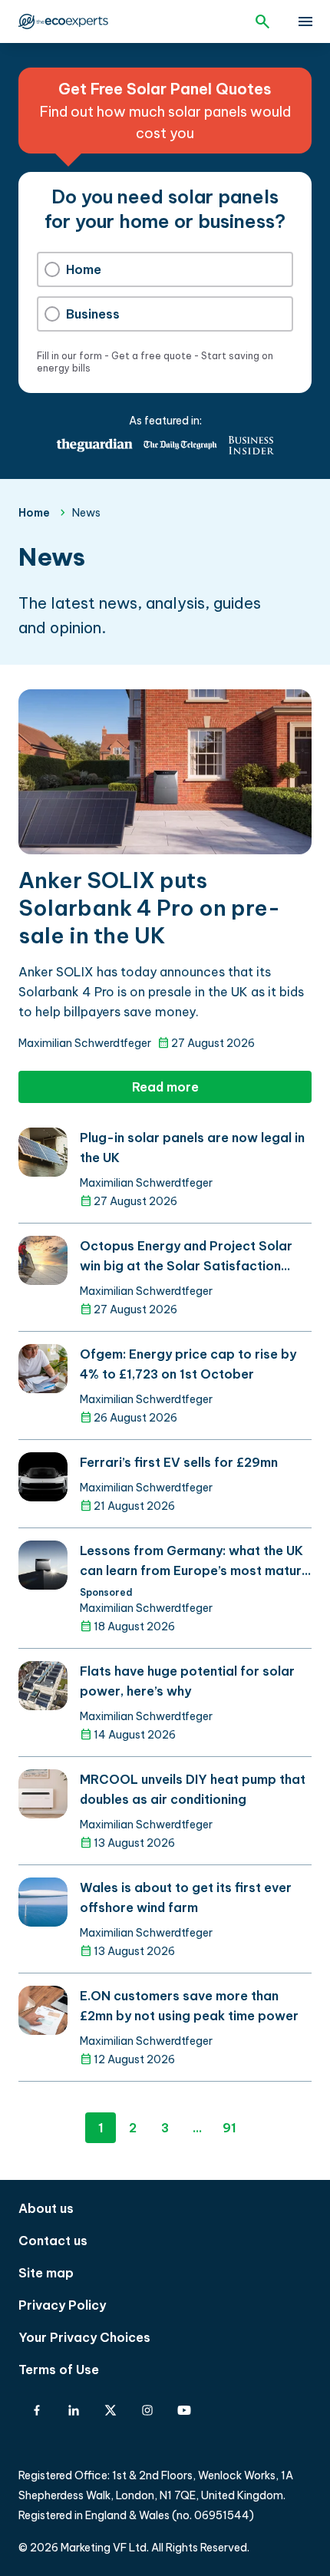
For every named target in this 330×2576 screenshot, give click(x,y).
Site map (46, 2273)
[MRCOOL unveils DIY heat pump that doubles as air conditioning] (43, 1794)
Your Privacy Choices (84, 2337)
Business (93, 314)
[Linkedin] (74, 2410)
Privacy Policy (62, 2305)
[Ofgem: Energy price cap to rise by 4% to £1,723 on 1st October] (43, 1369)
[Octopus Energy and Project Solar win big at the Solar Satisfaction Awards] (43, 1260)
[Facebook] (37, 2410)
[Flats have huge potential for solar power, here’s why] (43, 1686)
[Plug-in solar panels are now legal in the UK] (43, 1152)
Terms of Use (59, 2370)
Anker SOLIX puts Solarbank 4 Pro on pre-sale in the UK (149, 908)
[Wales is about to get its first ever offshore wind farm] (43, 1902)
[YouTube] (184, 2410)
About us (46, 2208)
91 (229, 2128)
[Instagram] (147, 2410)
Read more (165, 1087)
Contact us (53, 2241)
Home (84, 269)
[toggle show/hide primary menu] (305, 21)
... (197, 2128)
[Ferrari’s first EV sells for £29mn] (43, 1477)
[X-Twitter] (111, 2410)
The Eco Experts (71, 21)
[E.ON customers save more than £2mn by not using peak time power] (43, 2010)
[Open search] (262, 21)
